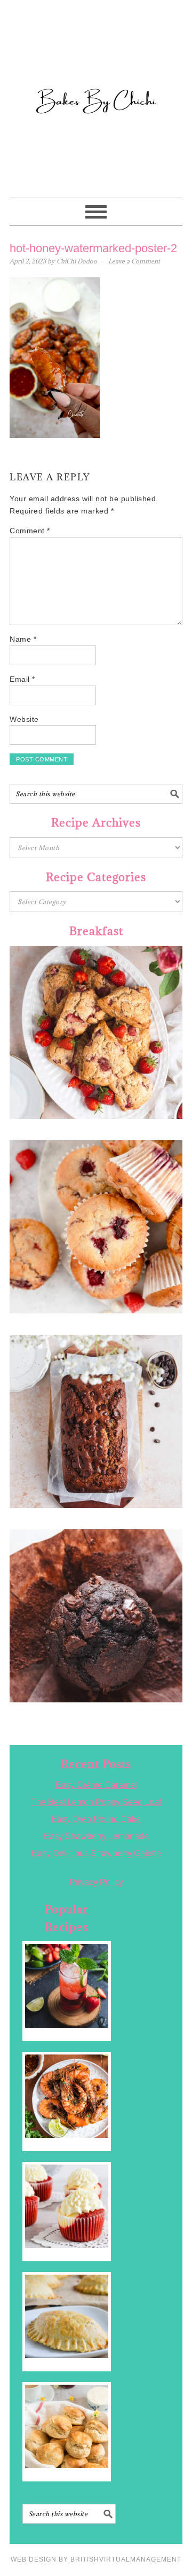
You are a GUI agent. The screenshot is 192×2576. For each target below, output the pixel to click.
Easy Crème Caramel (96, 1785)
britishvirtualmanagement (126, 2559)
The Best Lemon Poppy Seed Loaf (96, 1802)
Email (22, 679)
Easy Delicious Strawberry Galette (96, 1853)
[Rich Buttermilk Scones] (67, 2426)
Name (23, 639)
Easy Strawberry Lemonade (96, 1836)
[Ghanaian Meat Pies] (67, 2316)
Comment (30, 531)
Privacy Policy (96, 1882)
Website (24, 719)
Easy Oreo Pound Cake (96, 1819)
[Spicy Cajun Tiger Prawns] (67, 2096)
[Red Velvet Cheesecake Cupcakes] (67, 2206)
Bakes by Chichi (96, 56)
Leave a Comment (134, 261)
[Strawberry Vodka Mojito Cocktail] (67, 1986)
